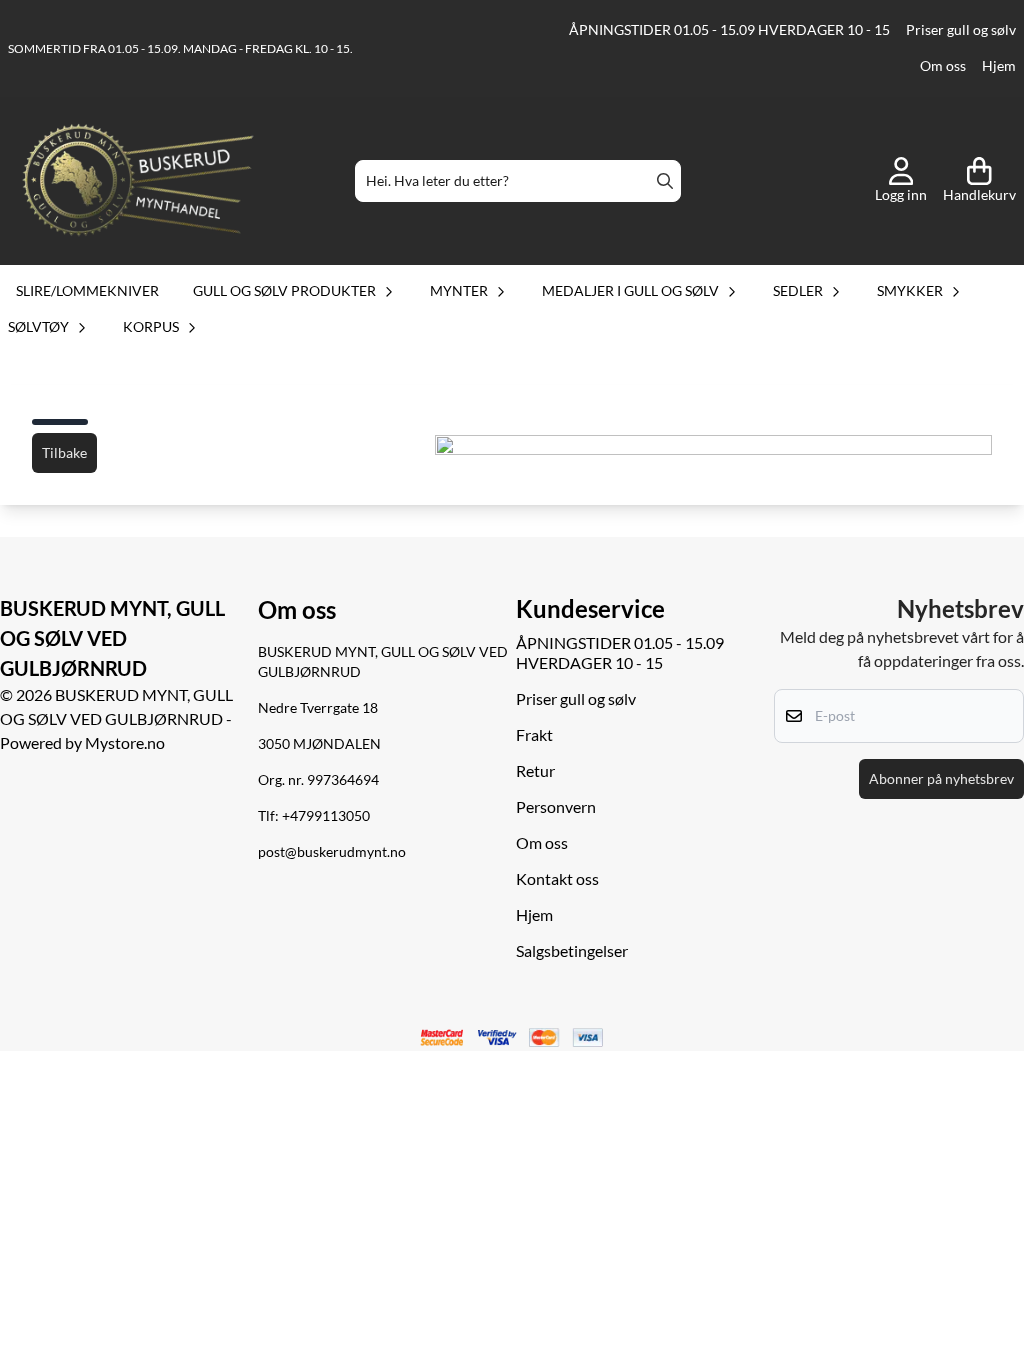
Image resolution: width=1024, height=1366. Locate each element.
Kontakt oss (557, 878)
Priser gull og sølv (961, 30)
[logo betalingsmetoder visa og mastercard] (512, 1038)
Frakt (534, 734)
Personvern (556, 806)
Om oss (943, 66)
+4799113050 (326, 816)
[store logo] (138, 181)
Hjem (999, 66)
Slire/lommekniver (87, 290)
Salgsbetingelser (572, 950)
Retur (535, 770)
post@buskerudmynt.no (332, 852)
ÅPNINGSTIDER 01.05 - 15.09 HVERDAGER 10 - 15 (729, 30)
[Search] (665, 181)
